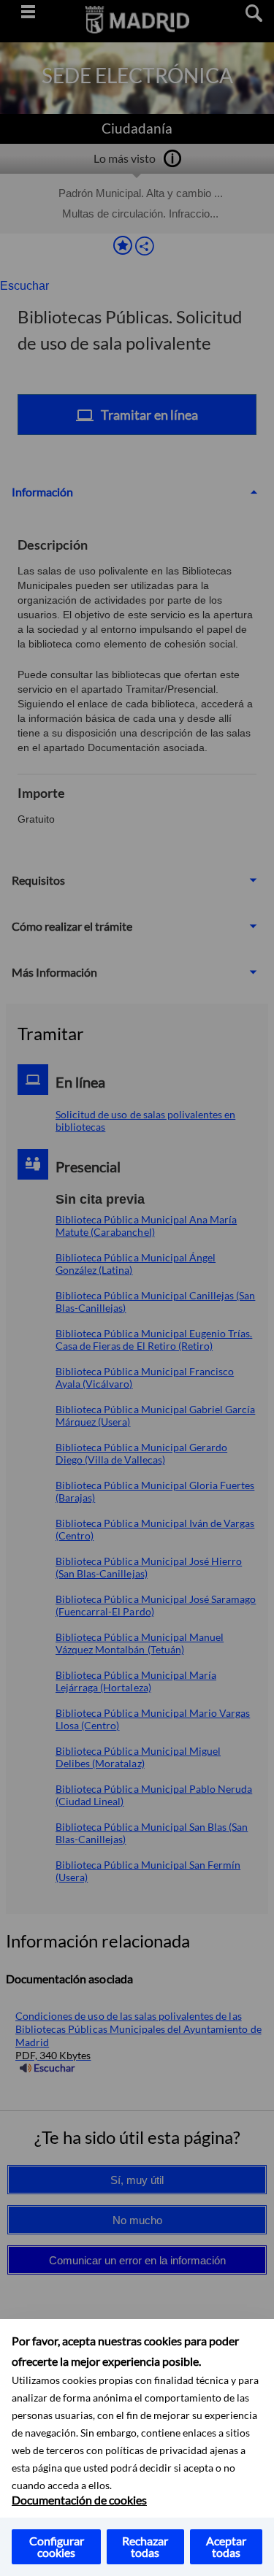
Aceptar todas (226, 2546)
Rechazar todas (145, 2546)
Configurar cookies (57, 2546)
